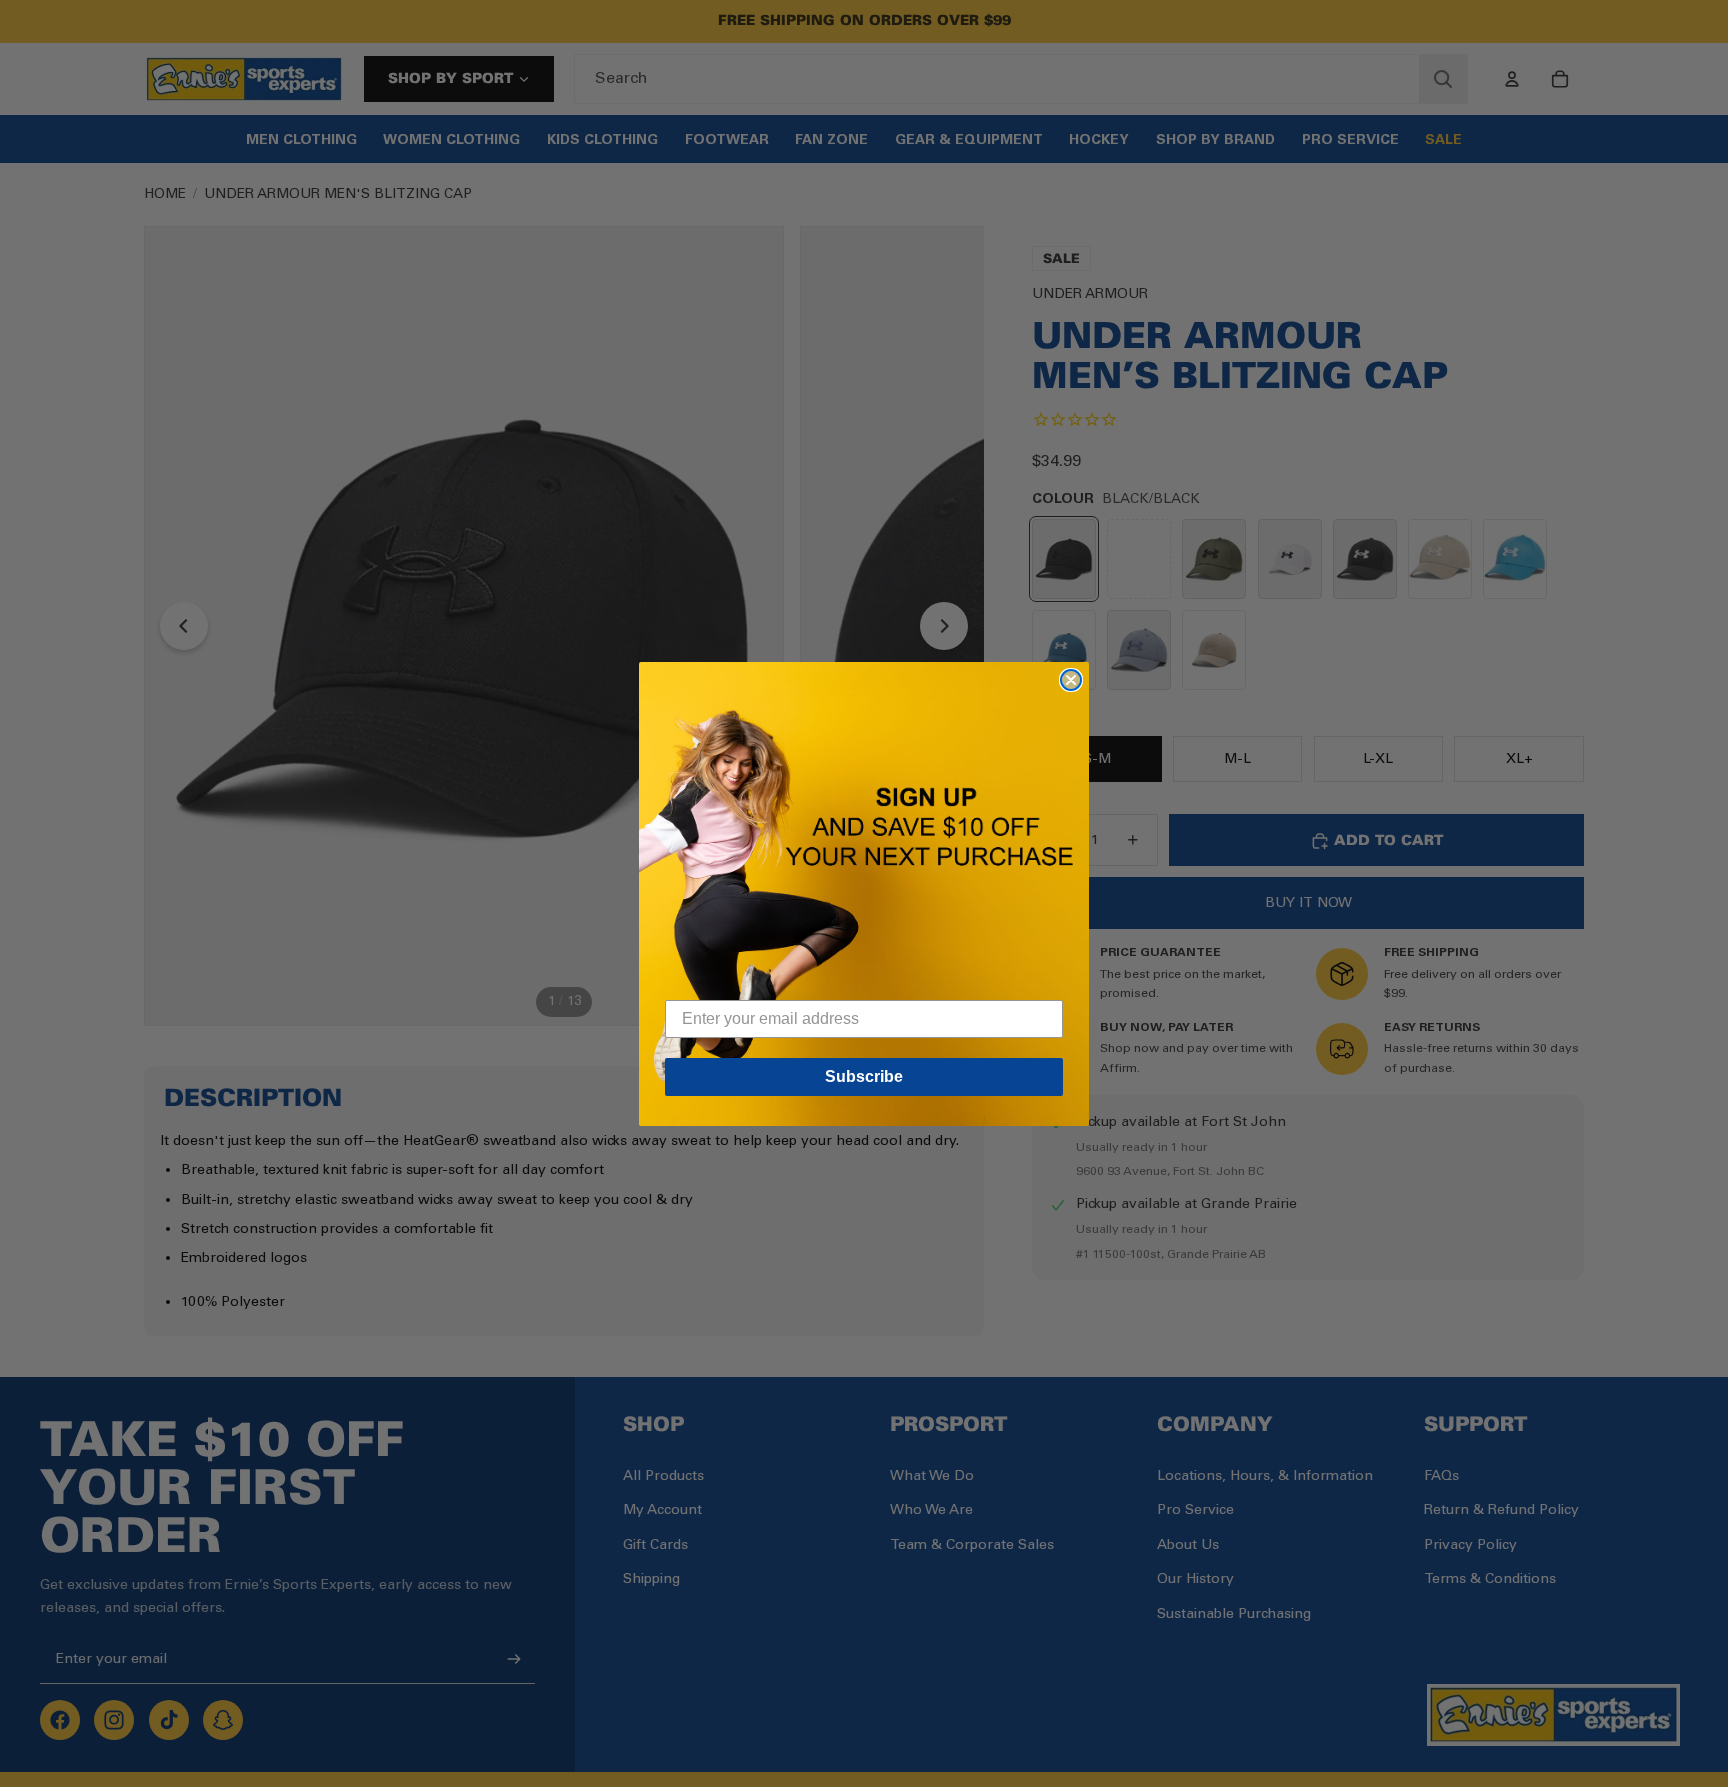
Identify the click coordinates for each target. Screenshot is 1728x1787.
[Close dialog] (1071, 680)
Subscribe (864, 1076)
